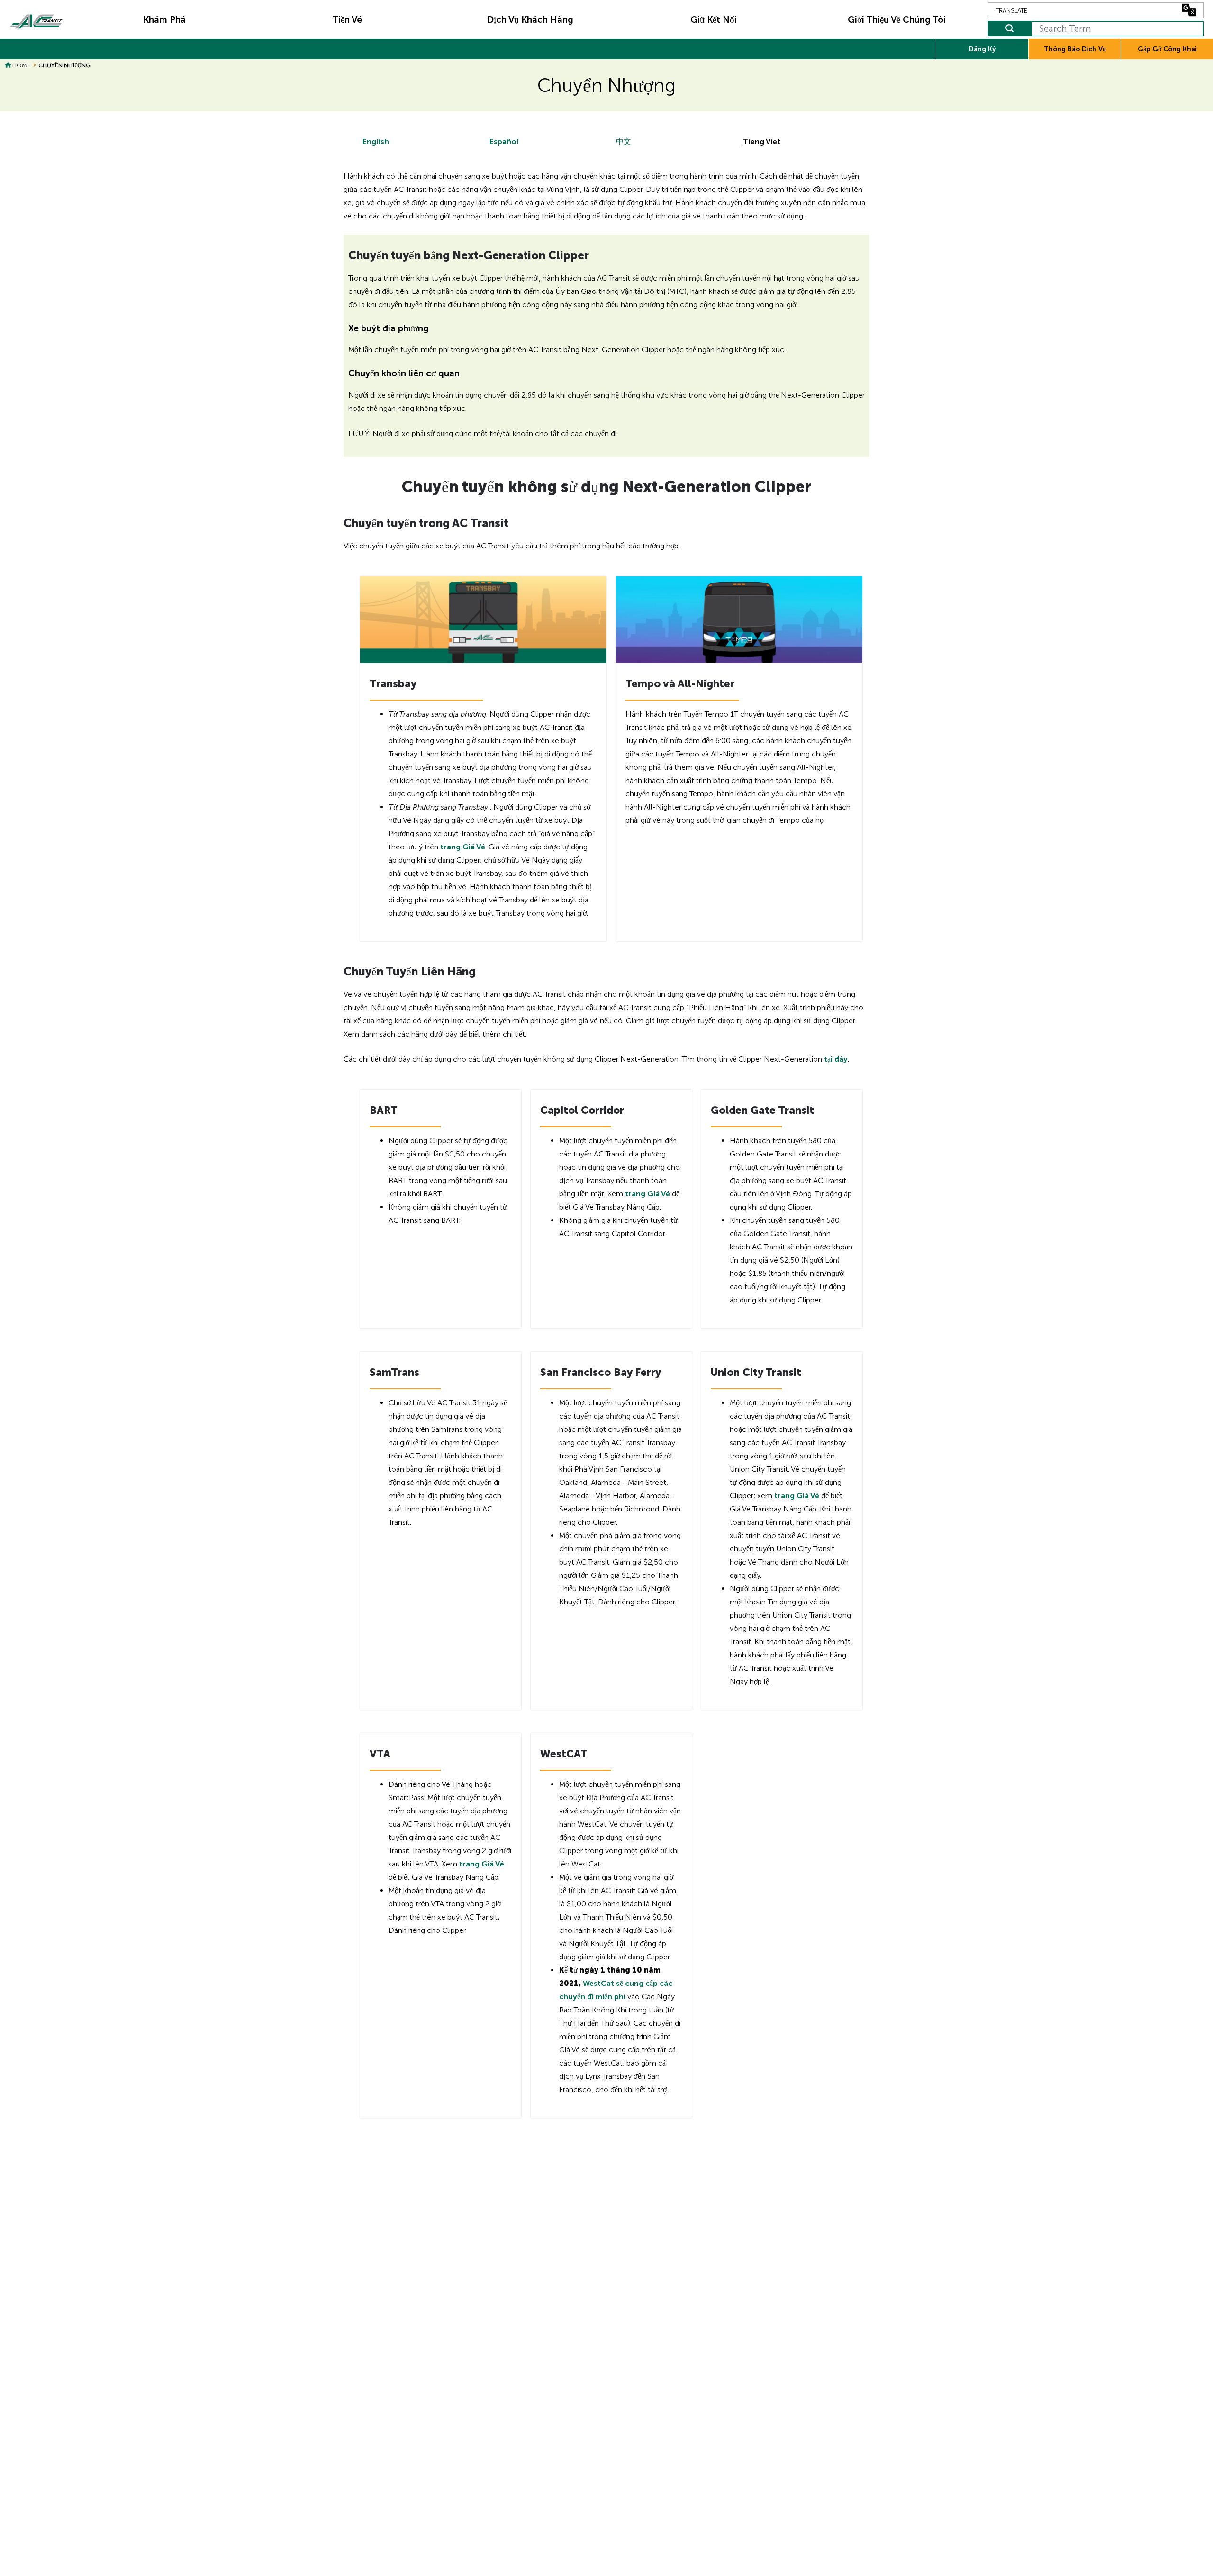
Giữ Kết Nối (714, 20)
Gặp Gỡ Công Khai (1167, 49)
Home (21, 65)
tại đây (836, 1059)
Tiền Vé (347, 20)
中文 (624, 141)
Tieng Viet (762, 141)
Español (504, 141)
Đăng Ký (982, 49)
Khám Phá (164, 20)
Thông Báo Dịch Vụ (1075, 49)
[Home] (36, 19)
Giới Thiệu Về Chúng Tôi (897, 20)
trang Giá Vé (463, 847)
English (376, 141)
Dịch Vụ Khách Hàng (530, 20)
